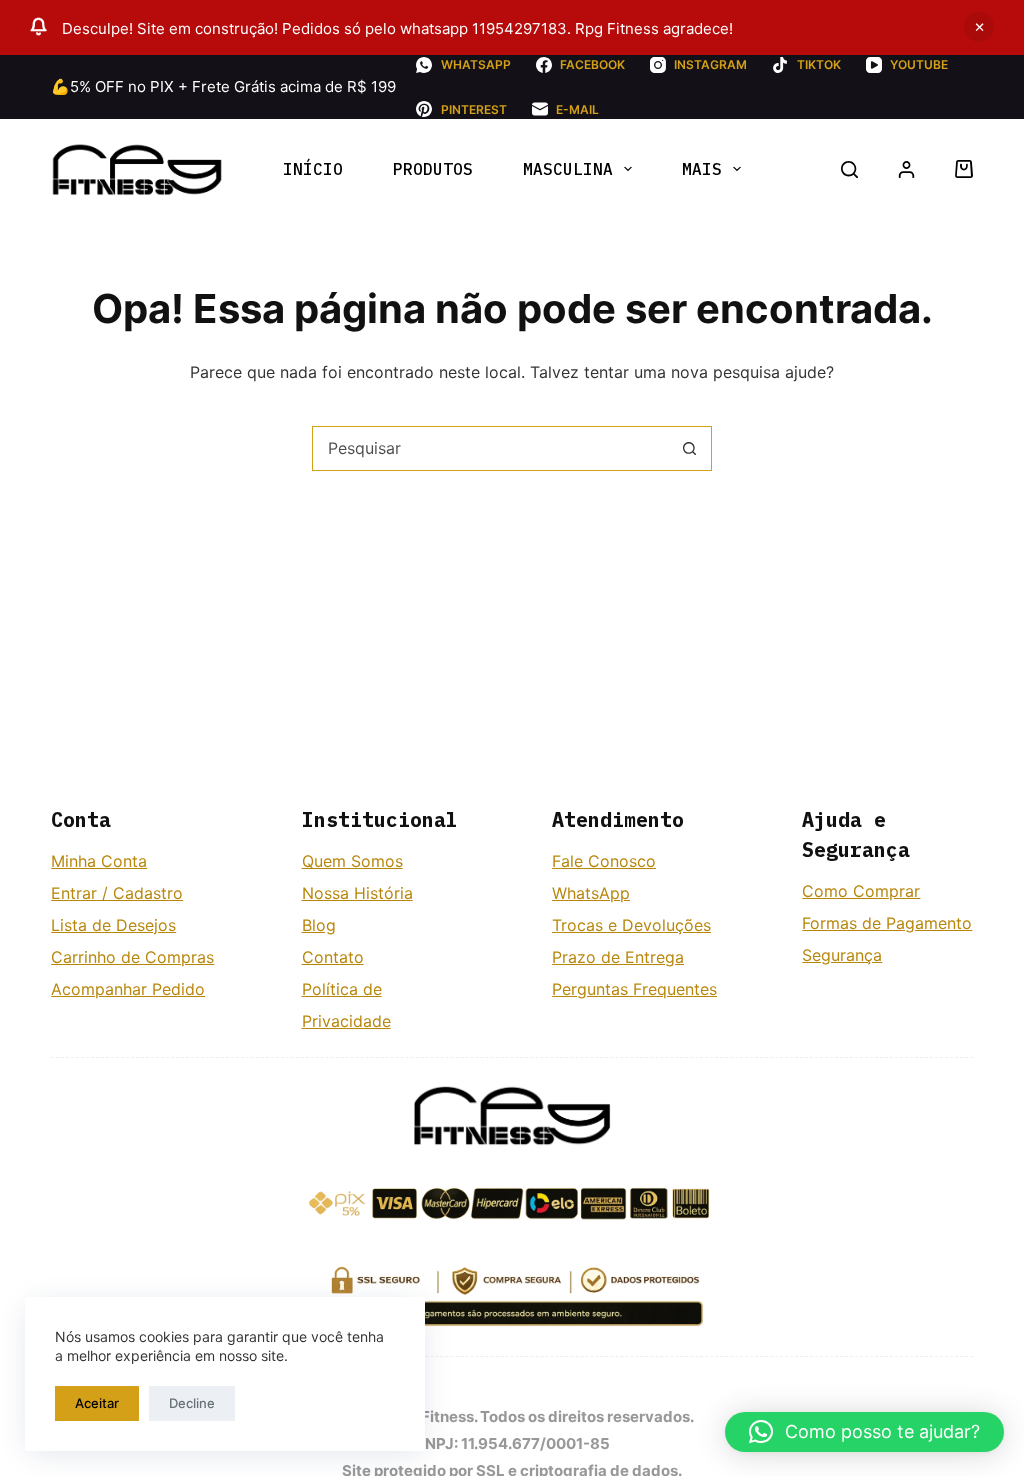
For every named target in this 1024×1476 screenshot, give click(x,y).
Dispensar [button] (979, 27)
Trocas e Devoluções (631, 925)
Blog (319, 925)
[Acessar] (906, 169)
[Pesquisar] (849, 169)
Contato (333, 957)
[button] (864, 1432)
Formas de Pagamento (887, 923)
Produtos (433, 169)
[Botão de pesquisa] (689, 448)
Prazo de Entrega (618, 957)
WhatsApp (591, 893)
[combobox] (490, 448)
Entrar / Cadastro (117, 893)
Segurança (842, 955)
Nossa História (357, 893)
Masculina (568, 169)
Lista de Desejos (113, 925)
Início (313, 169)
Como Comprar (861, 891)
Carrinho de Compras (132, 957)
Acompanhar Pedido (128, 989)
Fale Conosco (604, 861)
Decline (192, 1403)
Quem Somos (352, 861)
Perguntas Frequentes (634, 989)
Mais (702, 169)
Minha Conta (99, 861)
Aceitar (97, 1403)
